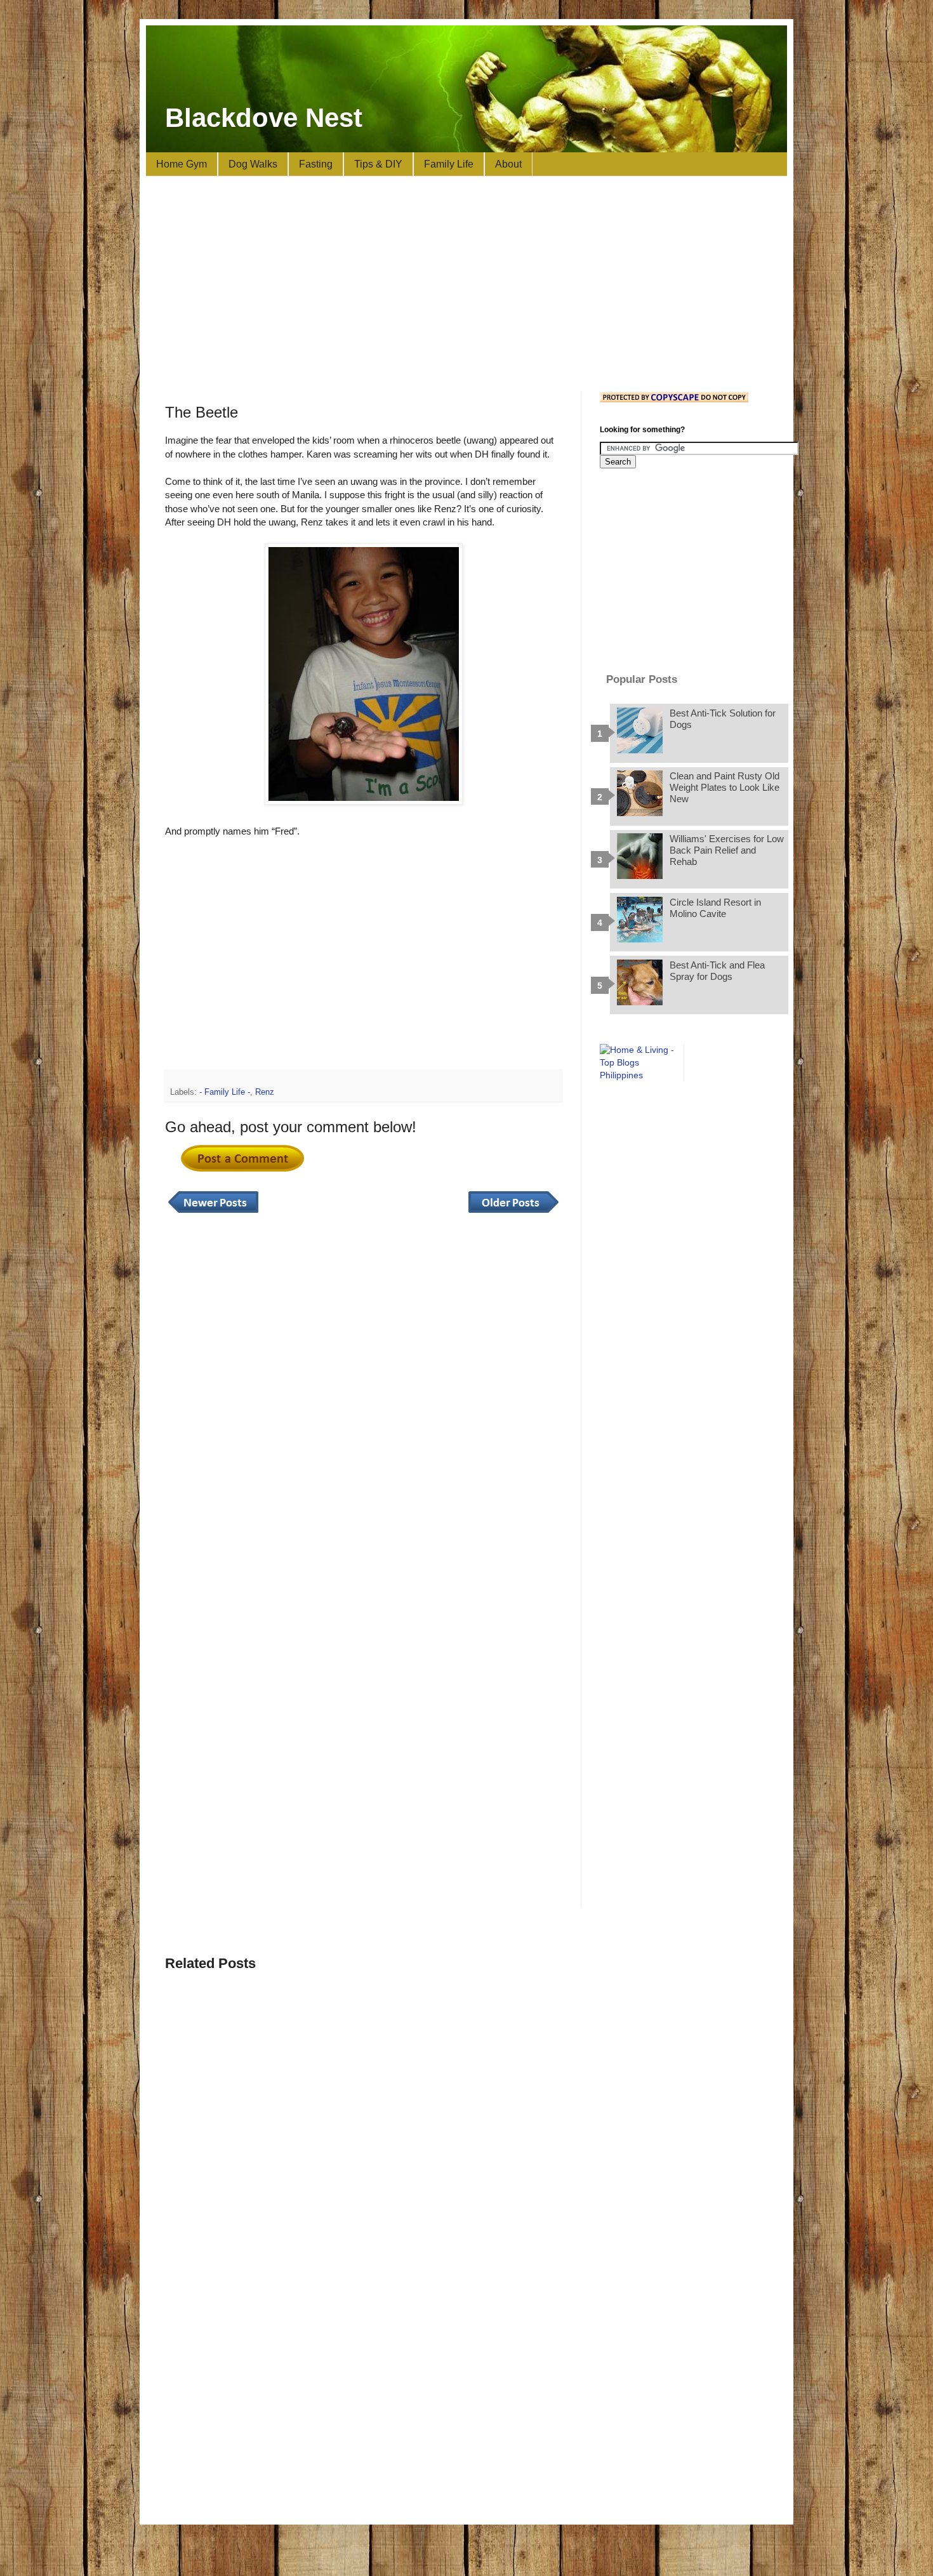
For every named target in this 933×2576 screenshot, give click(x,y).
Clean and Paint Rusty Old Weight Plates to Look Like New (725, 787)
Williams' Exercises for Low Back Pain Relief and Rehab (727, 850)
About (508, 164)
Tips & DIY (378, 164)
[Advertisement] (466, 284)
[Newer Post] (213, 1213)
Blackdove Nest (264, 118)
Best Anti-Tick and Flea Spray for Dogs (717, 971)
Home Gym (182, 164)
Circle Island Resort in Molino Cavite (715, 908)
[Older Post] (513, 1213)
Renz (265, 1092)
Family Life (449, 164)
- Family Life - (225, 1092)
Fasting (316, 164)
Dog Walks (253, 164)
